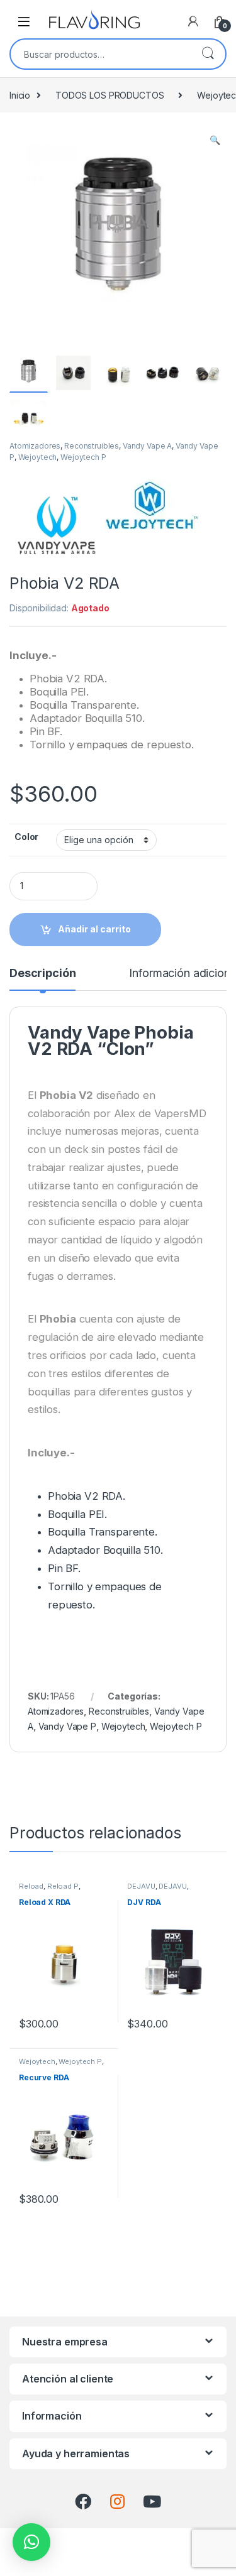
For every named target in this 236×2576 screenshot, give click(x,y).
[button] (31, 2542)
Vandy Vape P (67, 1726)
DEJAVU (141, 1886)
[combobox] (100, 54)
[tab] (42, 979)
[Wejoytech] (152, 526)
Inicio (20, 95)
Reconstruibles (92, 446)
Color (26, 837)
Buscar (208, 54)
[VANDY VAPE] (57, 526)
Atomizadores (35, 446)
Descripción (42, 974)
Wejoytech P (83, 457)
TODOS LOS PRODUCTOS (110, 95)
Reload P (63, 1886)
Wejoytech (38, 457)
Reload (31, 1886)
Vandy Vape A (147, 446)
